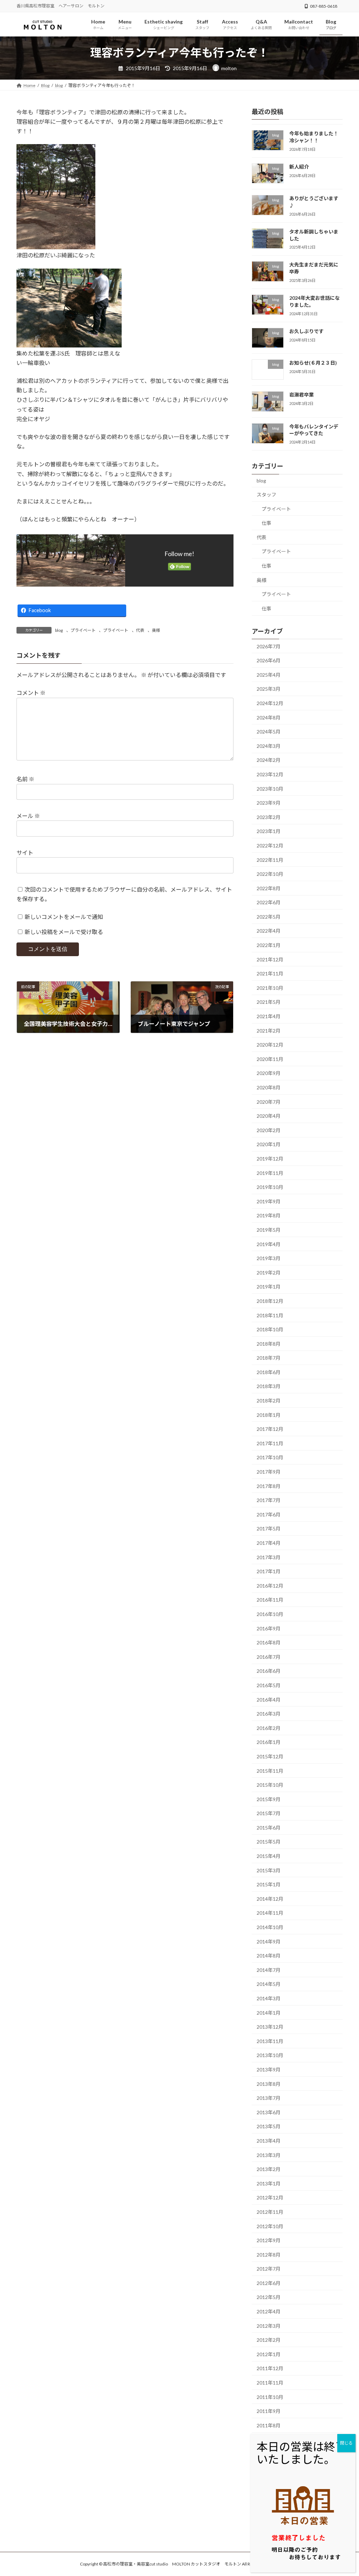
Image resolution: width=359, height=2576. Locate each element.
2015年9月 (269, 1799)
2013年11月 (270, 2041)
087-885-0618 (324, 6)
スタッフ (266, 495)
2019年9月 (269, 1201)
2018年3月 (269, 1386)
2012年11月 (270, 2212)
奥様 (156, 630)
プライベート (83, 630)
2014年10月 (270, 1927)
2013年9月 (269, 2070)
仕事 (266, 523)
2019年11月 (270, 1173)
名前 (25, 779)
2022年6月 (269, 902)
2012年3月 (269, 2325)
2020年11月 (270, 1059)
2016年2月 (269, 1728)
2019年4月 (269, 1244)
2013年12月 (270, 2027)
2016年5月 (269, 1685)
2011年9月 (269, 2411)
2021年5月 (269, 1002)
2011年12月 (270, 2368)
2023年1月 (269, 831)
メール (28, 816)
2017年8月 (269, 1486)
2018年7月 (269, 1358)
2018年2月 (269, 1401)
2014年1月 (269, 2012)
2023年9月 (269, 803)
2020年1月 (269, 1144)
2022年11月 (270, 860)
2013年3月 (269, 2155)
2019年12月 (270, 1159)
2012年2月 (269, 2340)
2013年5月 (269, 2126)
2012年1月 (269, 2354)
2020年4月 (269, 1116)
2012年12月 (270, 2198)
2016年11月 (270, 1600)
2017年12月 (270, 1429)
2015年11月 (270, 1770)
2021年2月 (269, 1030)
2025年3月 (269, 689)
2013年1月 (269, 2183)
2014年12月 (270, 1899)
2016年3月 (269, 1714)
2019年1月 (269, 1287)
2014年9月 (269, 1941)
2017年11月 (270, 1443)
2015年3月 (269, 1870)
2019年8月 (269, 1215)
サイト (25, 853)
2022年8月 (269, 888)
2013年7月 (269, 2098)
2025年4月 (269, 675)
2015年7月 (269, 1813)
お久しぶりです (306, 331)
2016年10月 (270, 1614)
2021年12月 (270, 959)
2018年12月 (270, 1301)
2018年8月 (269, 1343)
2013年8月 (269, 2084)
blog (59, 630)
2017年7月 (269, 1500)
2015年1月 (269, 1884)
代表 (140, 630)
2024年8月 (269, 717)
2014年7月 (269, 1970)
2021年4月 (269, 1016)
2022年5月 (269, 917)
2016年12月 (270, 1586)
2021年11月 (270, 973)
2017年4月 (269, 1543)
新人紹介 (299, 166)
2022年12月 (270, 846)
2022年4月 (269, 931)
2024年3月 (269, 746)
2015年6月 (269, 1828)
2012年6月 (269, 2283)
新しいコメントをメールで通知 (64, 917)
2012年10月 (270, 2226)
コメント (31, 693)
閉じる (346, 2443)
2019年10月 (270, 1187)
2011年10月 (270, 2397)
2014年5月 (269, 1984)
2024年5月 (269, 732)
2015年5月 (269, 1842)
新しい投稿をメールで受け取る (64, 932)
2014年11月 (270, 1913)
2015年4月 (269, 1856)
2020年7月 (269, 1101)
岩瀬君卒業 (302, 395)
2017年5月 (269, 1529)
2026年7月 (269, 646)
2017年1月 (269, 1571)
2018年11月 (270, 1315)
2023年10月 (270, 788)
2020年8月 (269, 1087)
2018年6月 (269, 1372)
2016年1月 (269, 1742)
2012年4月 (269, 2311)
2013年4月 (269, 2141)
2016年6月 (269, 1671)
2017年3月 (269, 1557)
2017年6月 (269, 1515)
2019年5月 (269, 1230)
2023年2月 (269, 817)
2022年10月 (270, 874)
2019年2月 (269, 1272)
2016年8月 (269, 1642)
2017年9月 (269, 1472)
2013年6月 (269, 2112)
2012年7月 (269, 2269)
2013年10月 (270, 2055)
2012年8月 (269, 2254)
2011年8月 (269, 2425)
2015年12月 (270, 1756)
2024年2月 (269, 760)
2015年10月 (270, 1785)
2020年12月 (270, 1045)
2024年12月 (270, 703)
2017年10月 (270, 1457)
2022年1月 (269, 945)
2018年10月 (270, 1329)
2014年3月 (269, 1998)
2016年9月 (269, 1628)
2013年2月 (269, 2169)
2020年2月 (269, 1130)
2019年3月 (269, 1258)
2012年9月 (269, 2240)
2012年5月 (269, 2297)
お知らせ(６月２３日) (313, 363)
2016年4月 (269, 1699)
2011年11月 (270, 2383)
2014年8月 (269, 1956)
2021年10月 (270, 988)
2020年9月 (269, 1073)
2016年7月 (269, 1657)
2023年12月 (270, 774)
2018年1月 (269, 1415)
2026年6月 (269, 660)
